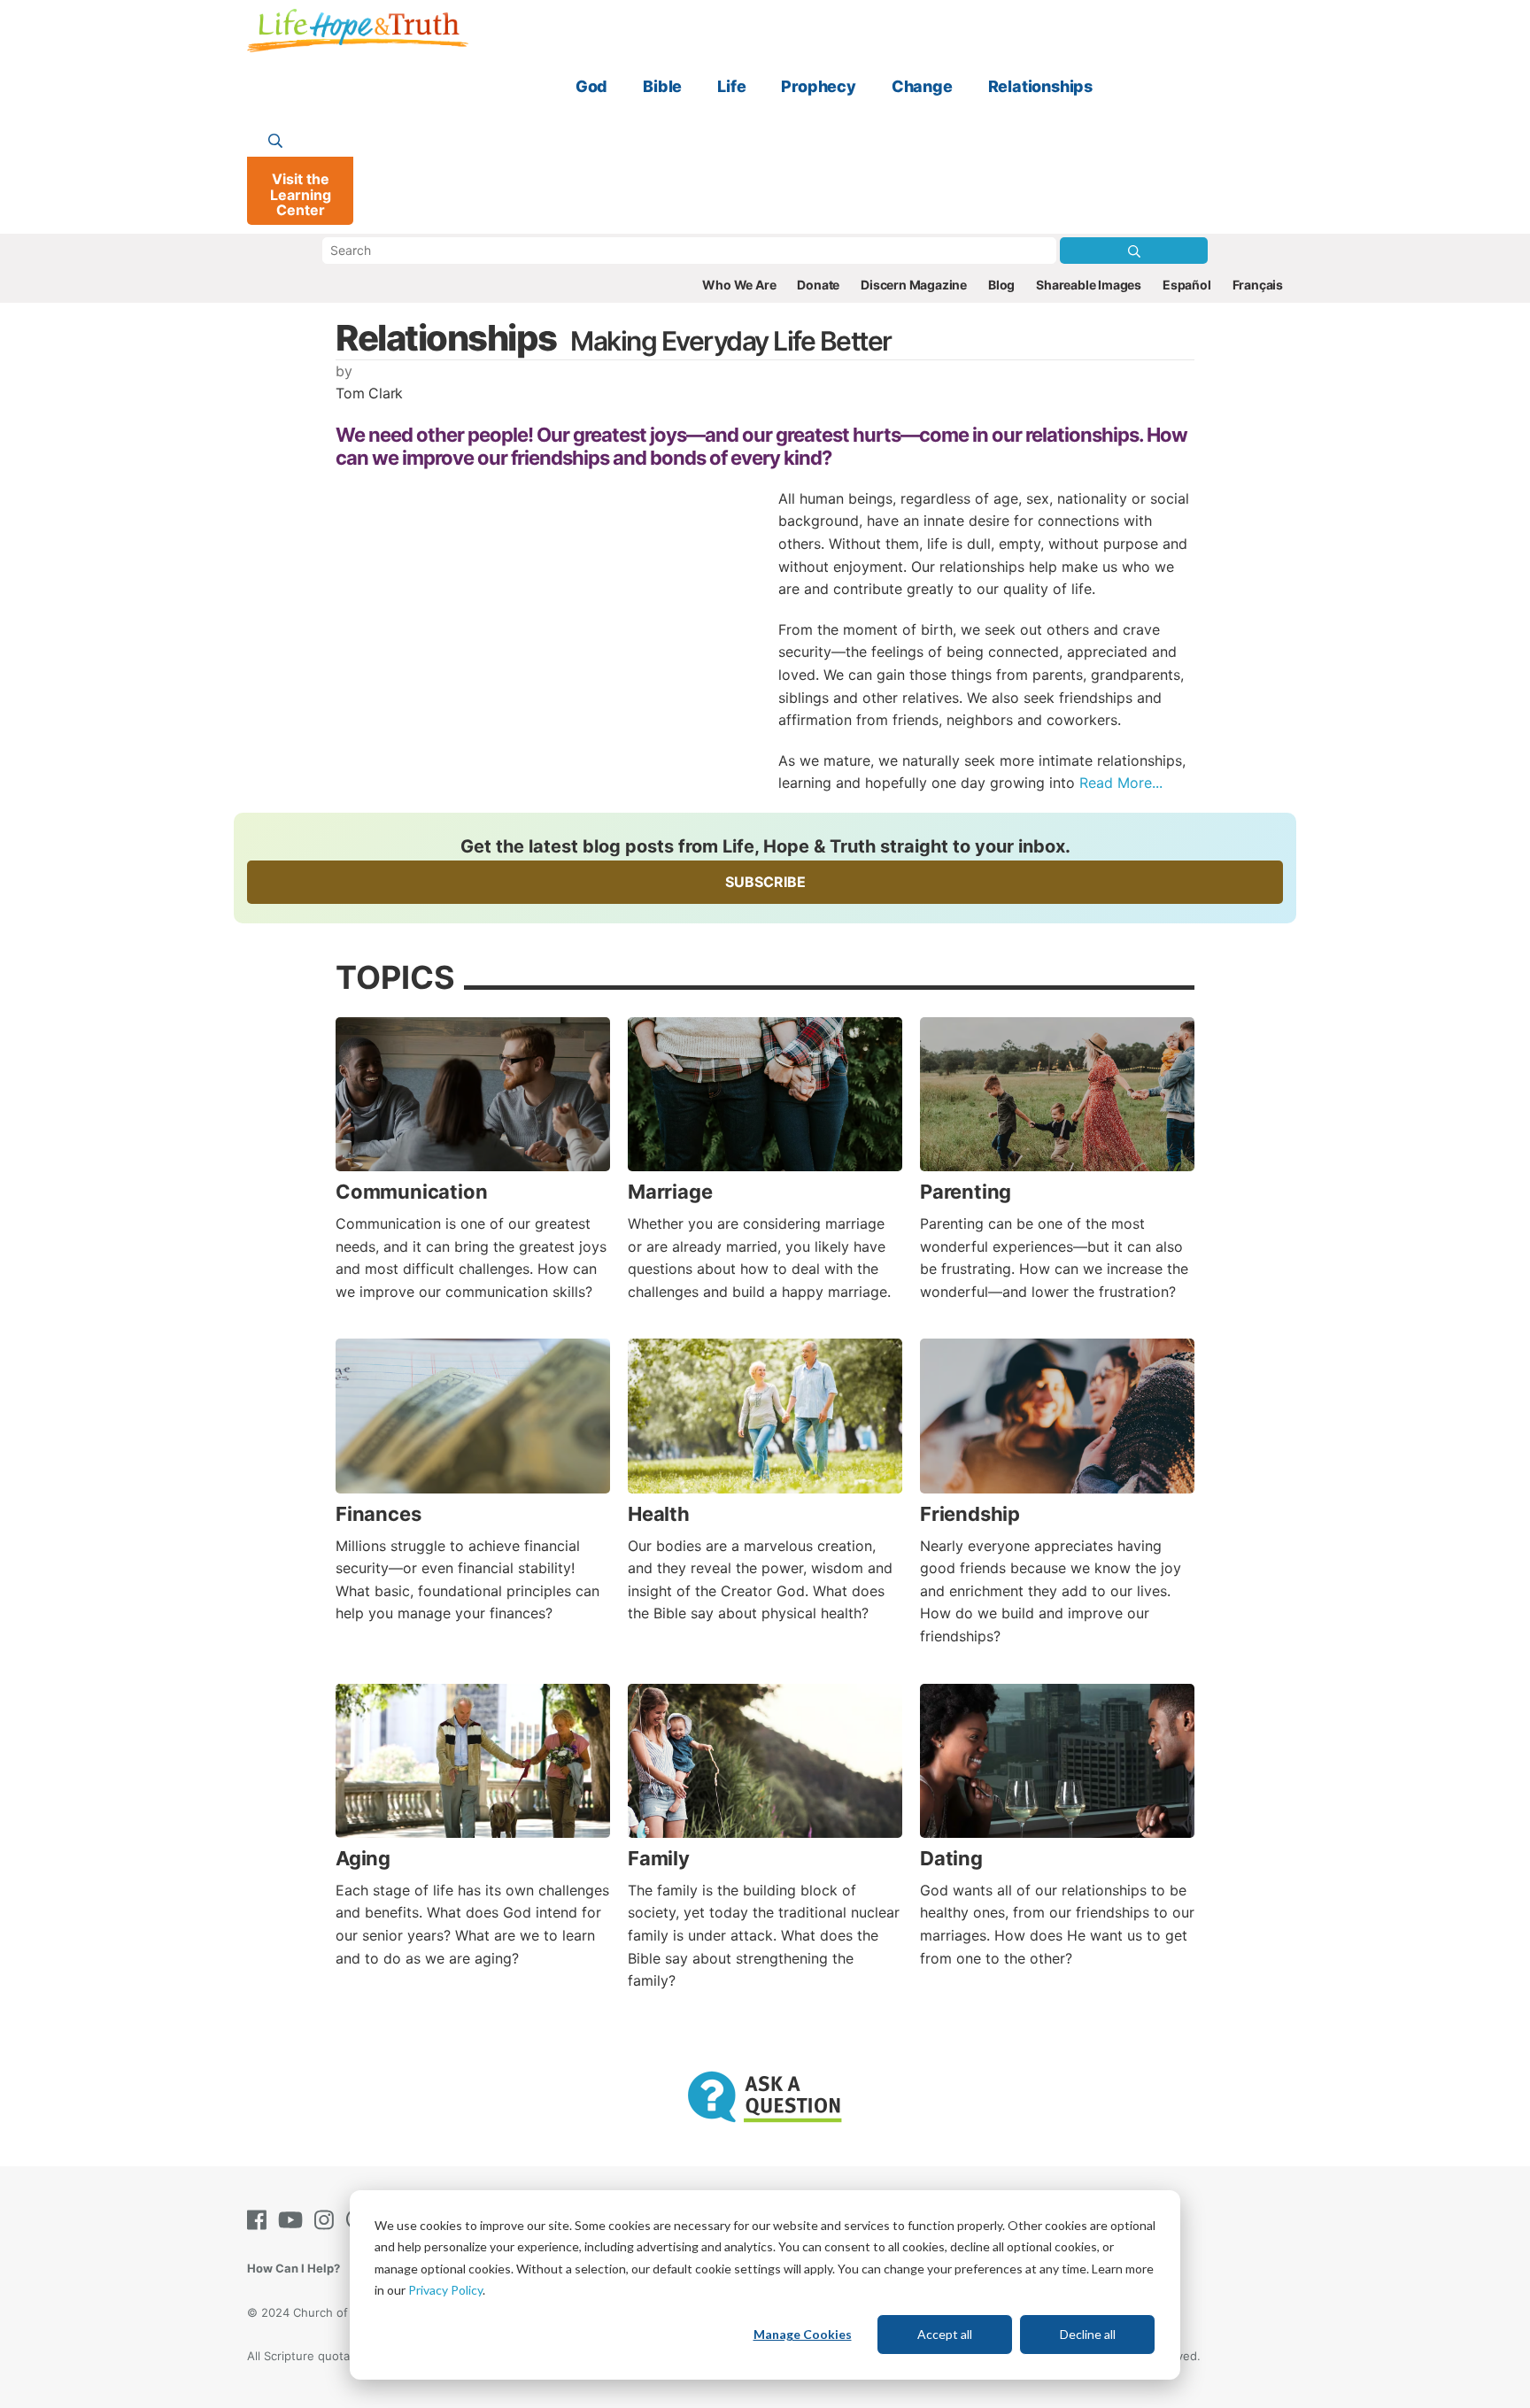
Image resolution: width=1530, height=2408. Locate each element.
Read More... (1121, 783)
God (591, 86)
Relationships (1040, 86)
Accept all (945, 2334)
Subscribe (765, 882)
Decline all (1088, 2334)
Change (922, 86)
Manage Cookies (803, 2334)
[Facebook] (260, 2220)
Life (731, 86)
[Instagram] (328, 2220)
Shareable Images (1089, 285)
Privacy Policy (445, 2290)
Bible (662, 86)
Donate (818, 285)
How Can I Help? (294, 2268)
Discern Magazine (914, 285)
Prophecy (818, 86)
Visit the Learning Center (301, 194)
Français (1258, 285)
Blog (1001, 285)
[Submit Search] (1134, 251)
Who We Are (739, 285)
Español (1187, 285)
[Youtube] (294, 2220)
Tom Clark (369, 393)
